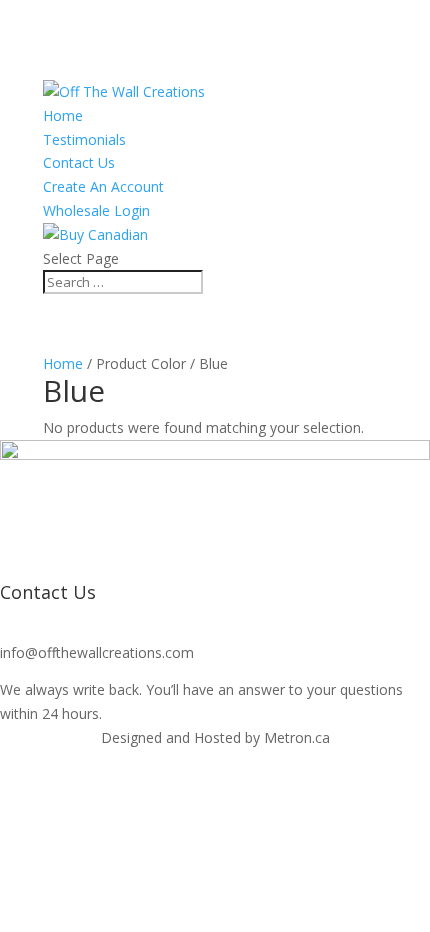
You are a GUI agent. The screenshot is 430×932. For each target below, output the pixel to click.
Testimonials (84, 139)
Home (63, 115)
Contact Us (79, 162)
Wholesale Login (96, 210)
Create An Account (103, 186)
